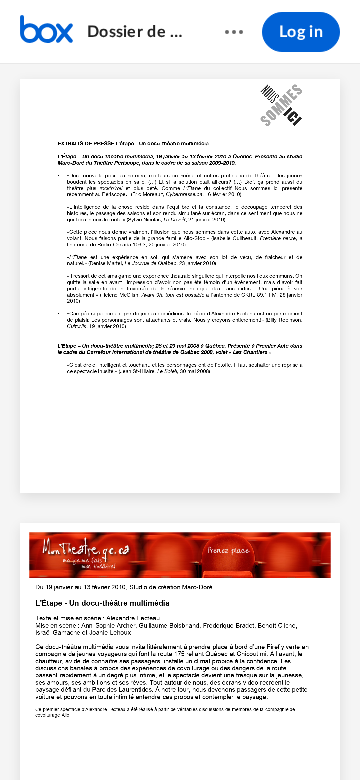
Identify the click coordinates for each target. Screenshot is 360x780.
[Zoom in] (214, 731)
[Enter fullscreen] (328, 731)
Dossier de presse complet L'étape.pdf (136, 32)
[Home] (46, 32)
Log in (301, 32)
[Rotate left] (254, 731)
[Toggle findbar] (32, 731)
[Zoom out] (146, 731)
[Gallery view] (292, 731)
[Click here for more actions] (234, 32)
